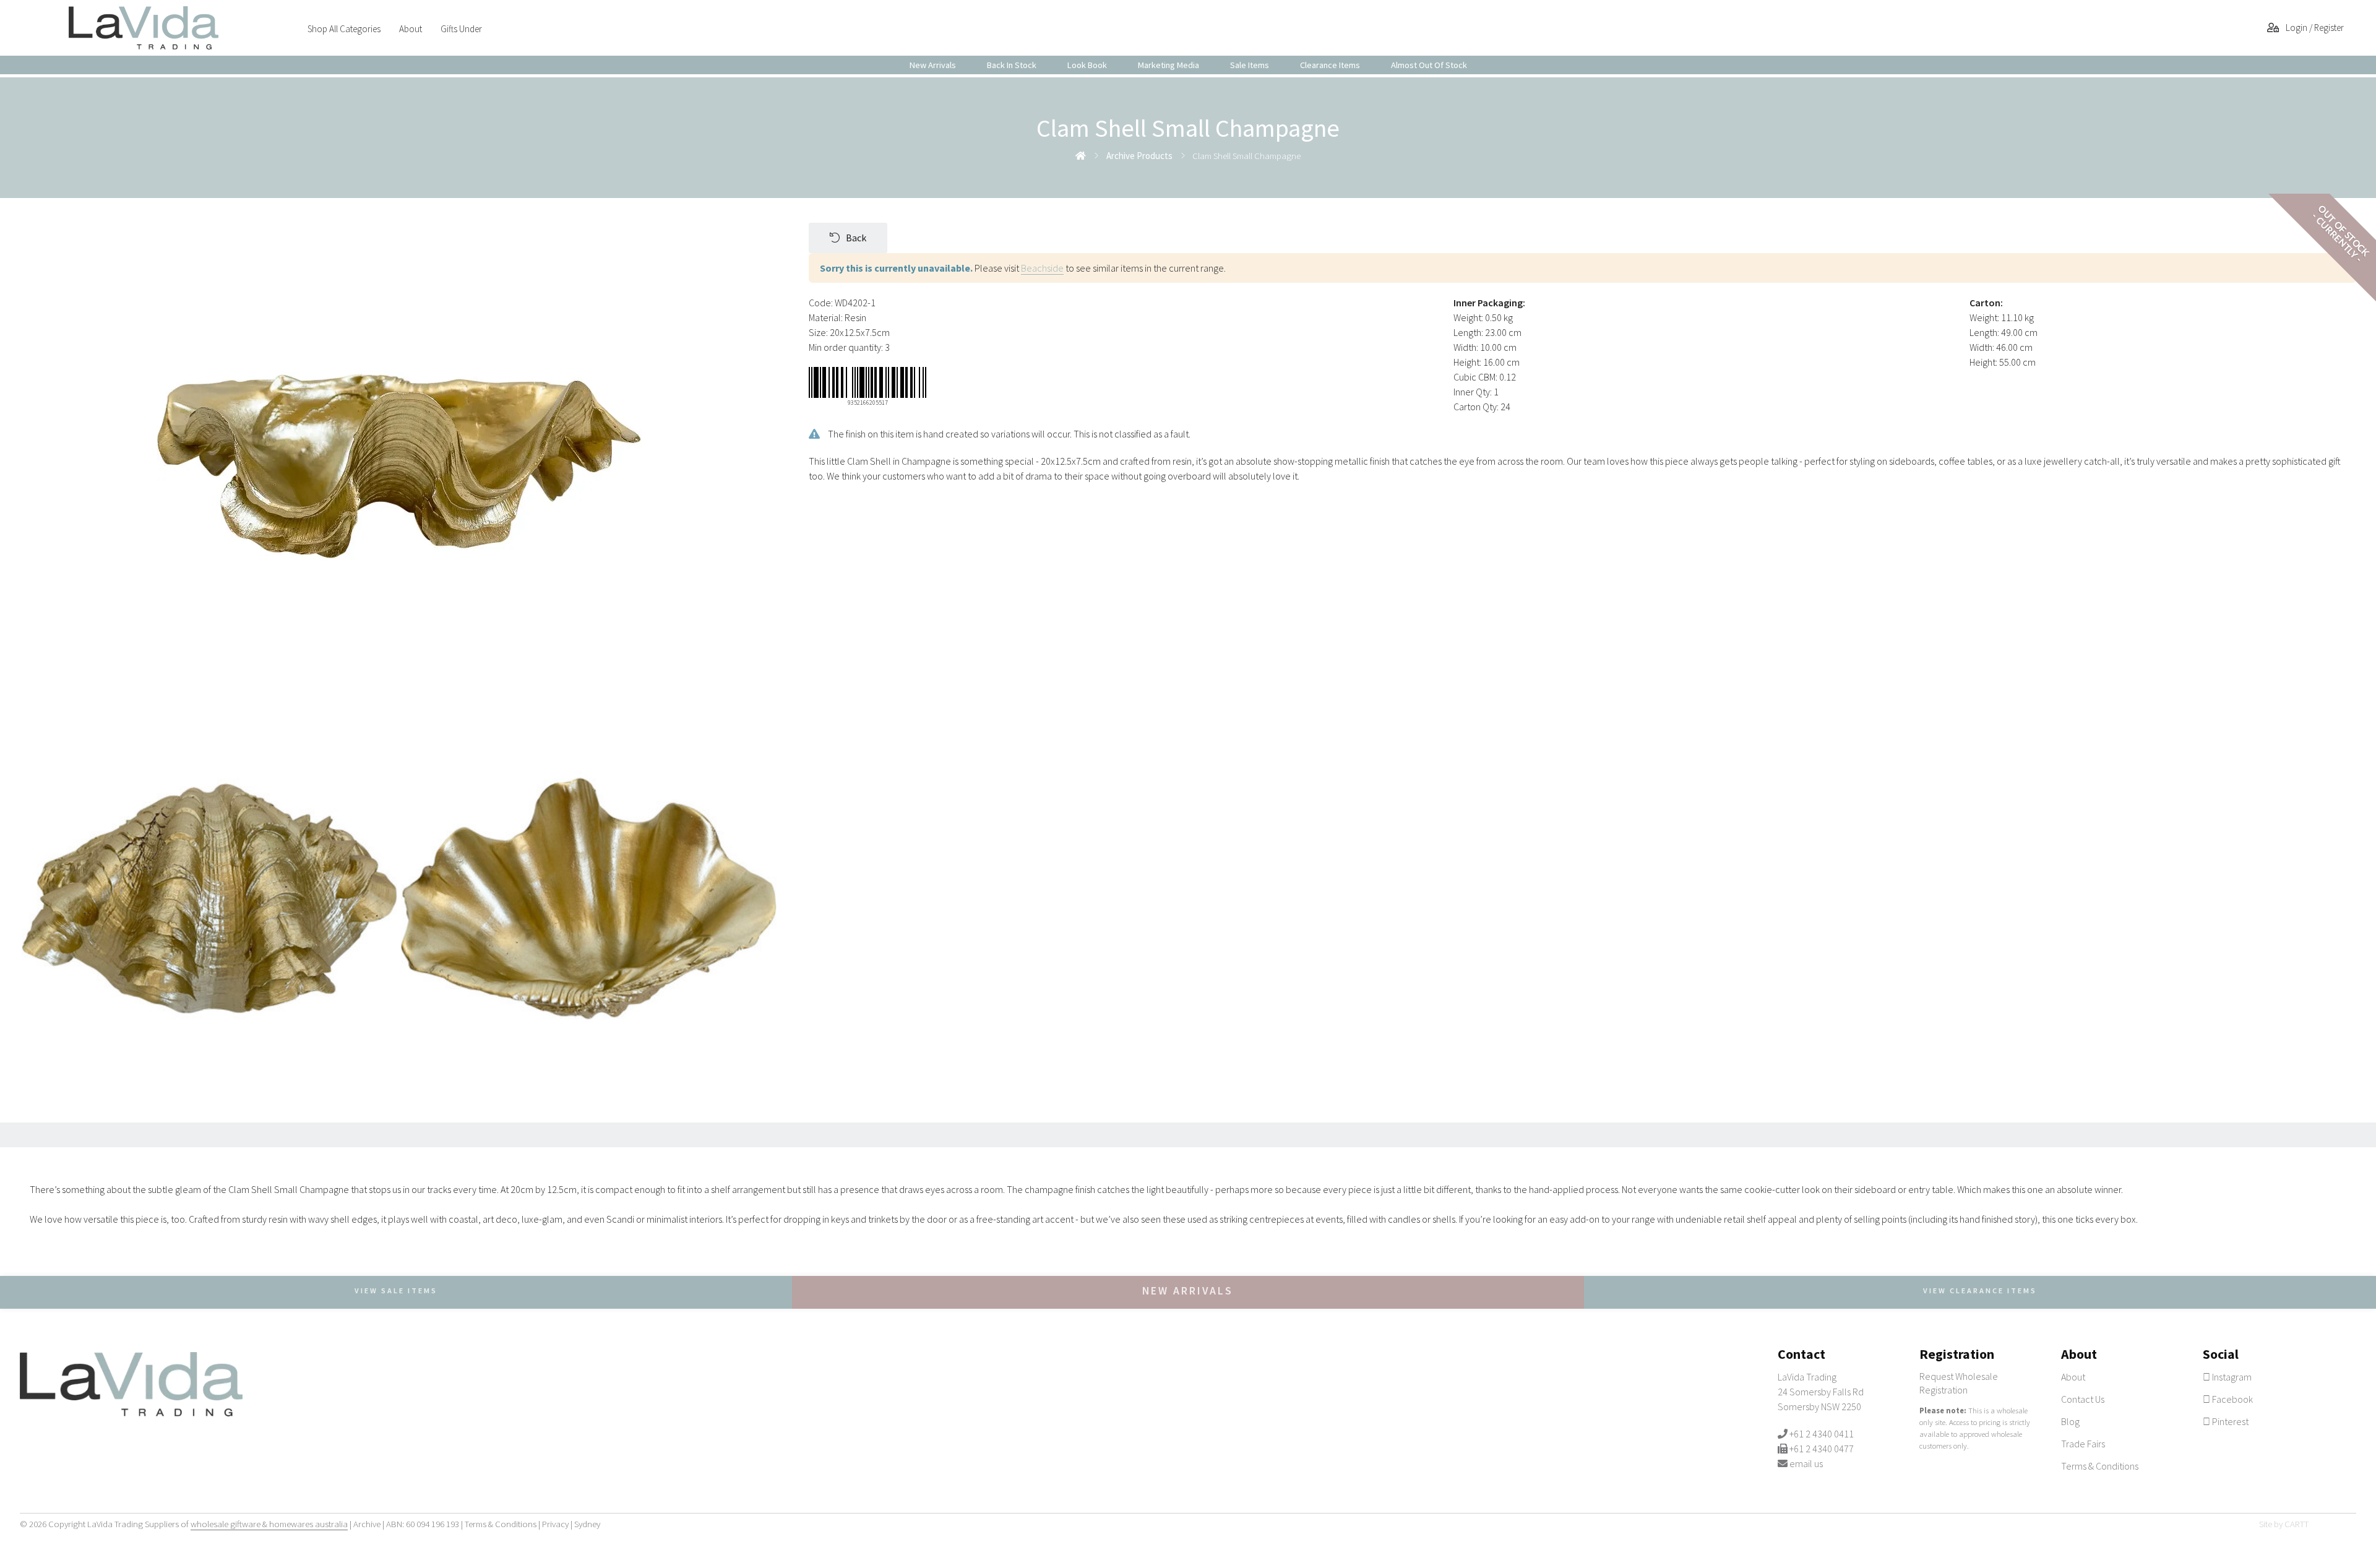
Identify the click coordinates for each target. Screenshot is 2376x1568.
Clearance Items (1330, 65)
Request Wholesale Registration (1959, 1383)
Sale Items (1250, 65)
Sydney (587, 1524)
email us (1806, 1463)
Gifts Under (461, 29)
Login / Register (2314, 28)
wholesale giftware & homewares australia (269, 1524)
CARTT (2296, 1524)
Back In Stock (1012, 65)
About (411, 29)
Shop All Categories (344, 29)
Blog (2070, 1421)
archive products (1139, 156)
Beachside (1042, 268)
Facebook (2232, 1399)
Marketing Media (1169, 65)
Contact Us (2083, 1399)
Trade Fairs (2083, 1444)
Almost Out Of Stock (1429, 65)
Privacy (555, 1524)
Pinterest (2229, 1421)
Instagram (2231, 1377)
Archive (367, 1524)
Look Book (1087, 65)
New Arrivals (933, 65)
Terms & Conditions (2100, 1466)
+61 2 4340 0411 (1822, 1434)
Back (856, 238)
